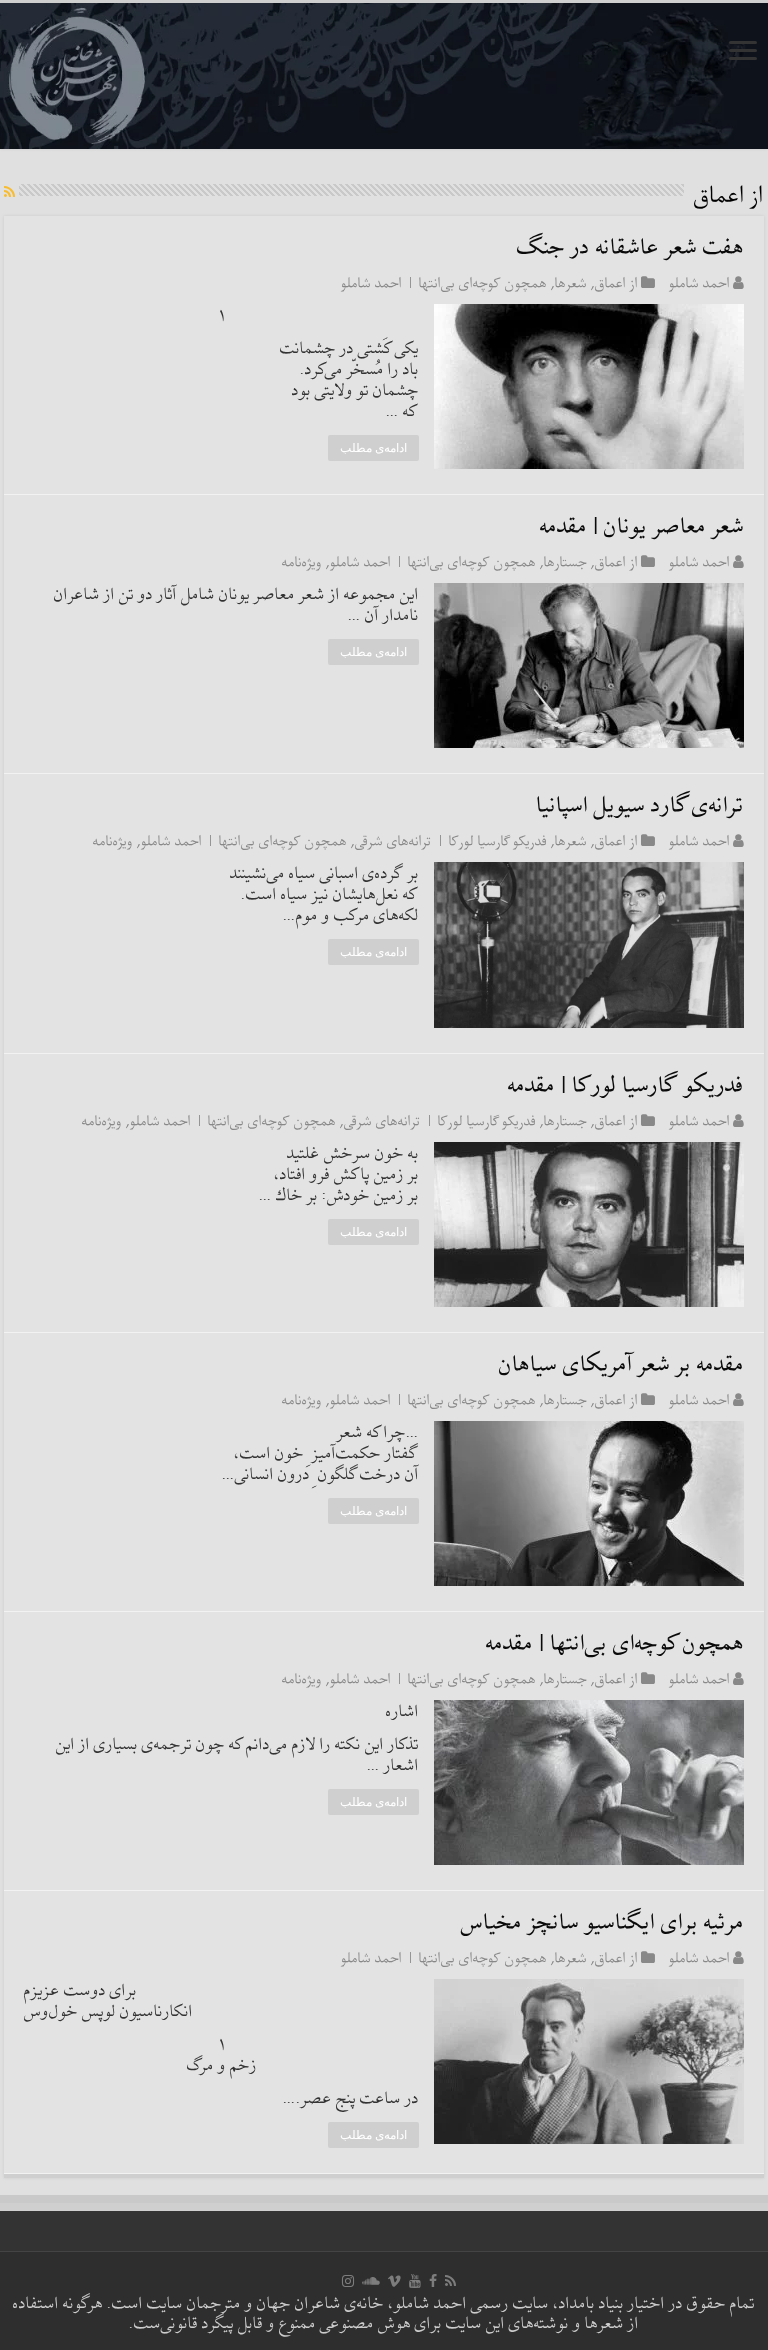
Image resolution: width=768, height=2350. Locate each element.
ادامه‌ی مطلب (373, 448)
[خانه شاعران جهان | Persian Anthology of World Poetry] (384, 76)
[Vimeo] (394, 2281)
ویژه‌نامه (302, 562)
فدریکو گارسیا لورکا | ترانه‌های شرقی (451, 841)
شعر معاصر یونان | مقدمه (642, 527)
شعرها (571, 283)
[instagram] (348, 2281)
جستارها (565, 562)
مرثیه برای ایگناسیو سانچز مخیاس (602, 1923)
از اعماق (616, 283)
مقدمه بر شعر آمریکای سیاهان (621, 1365)
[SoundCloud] (371, 2281)
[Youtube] (415, 2281)
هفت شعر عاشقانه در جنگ (630, 248)
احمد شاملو (699, 283)
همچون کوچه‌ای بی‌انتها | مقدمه (615, 1644)
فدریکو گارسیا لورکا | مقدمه (626, 1086)
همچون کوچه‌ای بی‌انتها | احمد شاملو (444, 283)
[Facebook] (433, 2281)
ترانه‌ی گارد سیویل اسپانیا (640, 806)
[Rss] (450, 2281)
